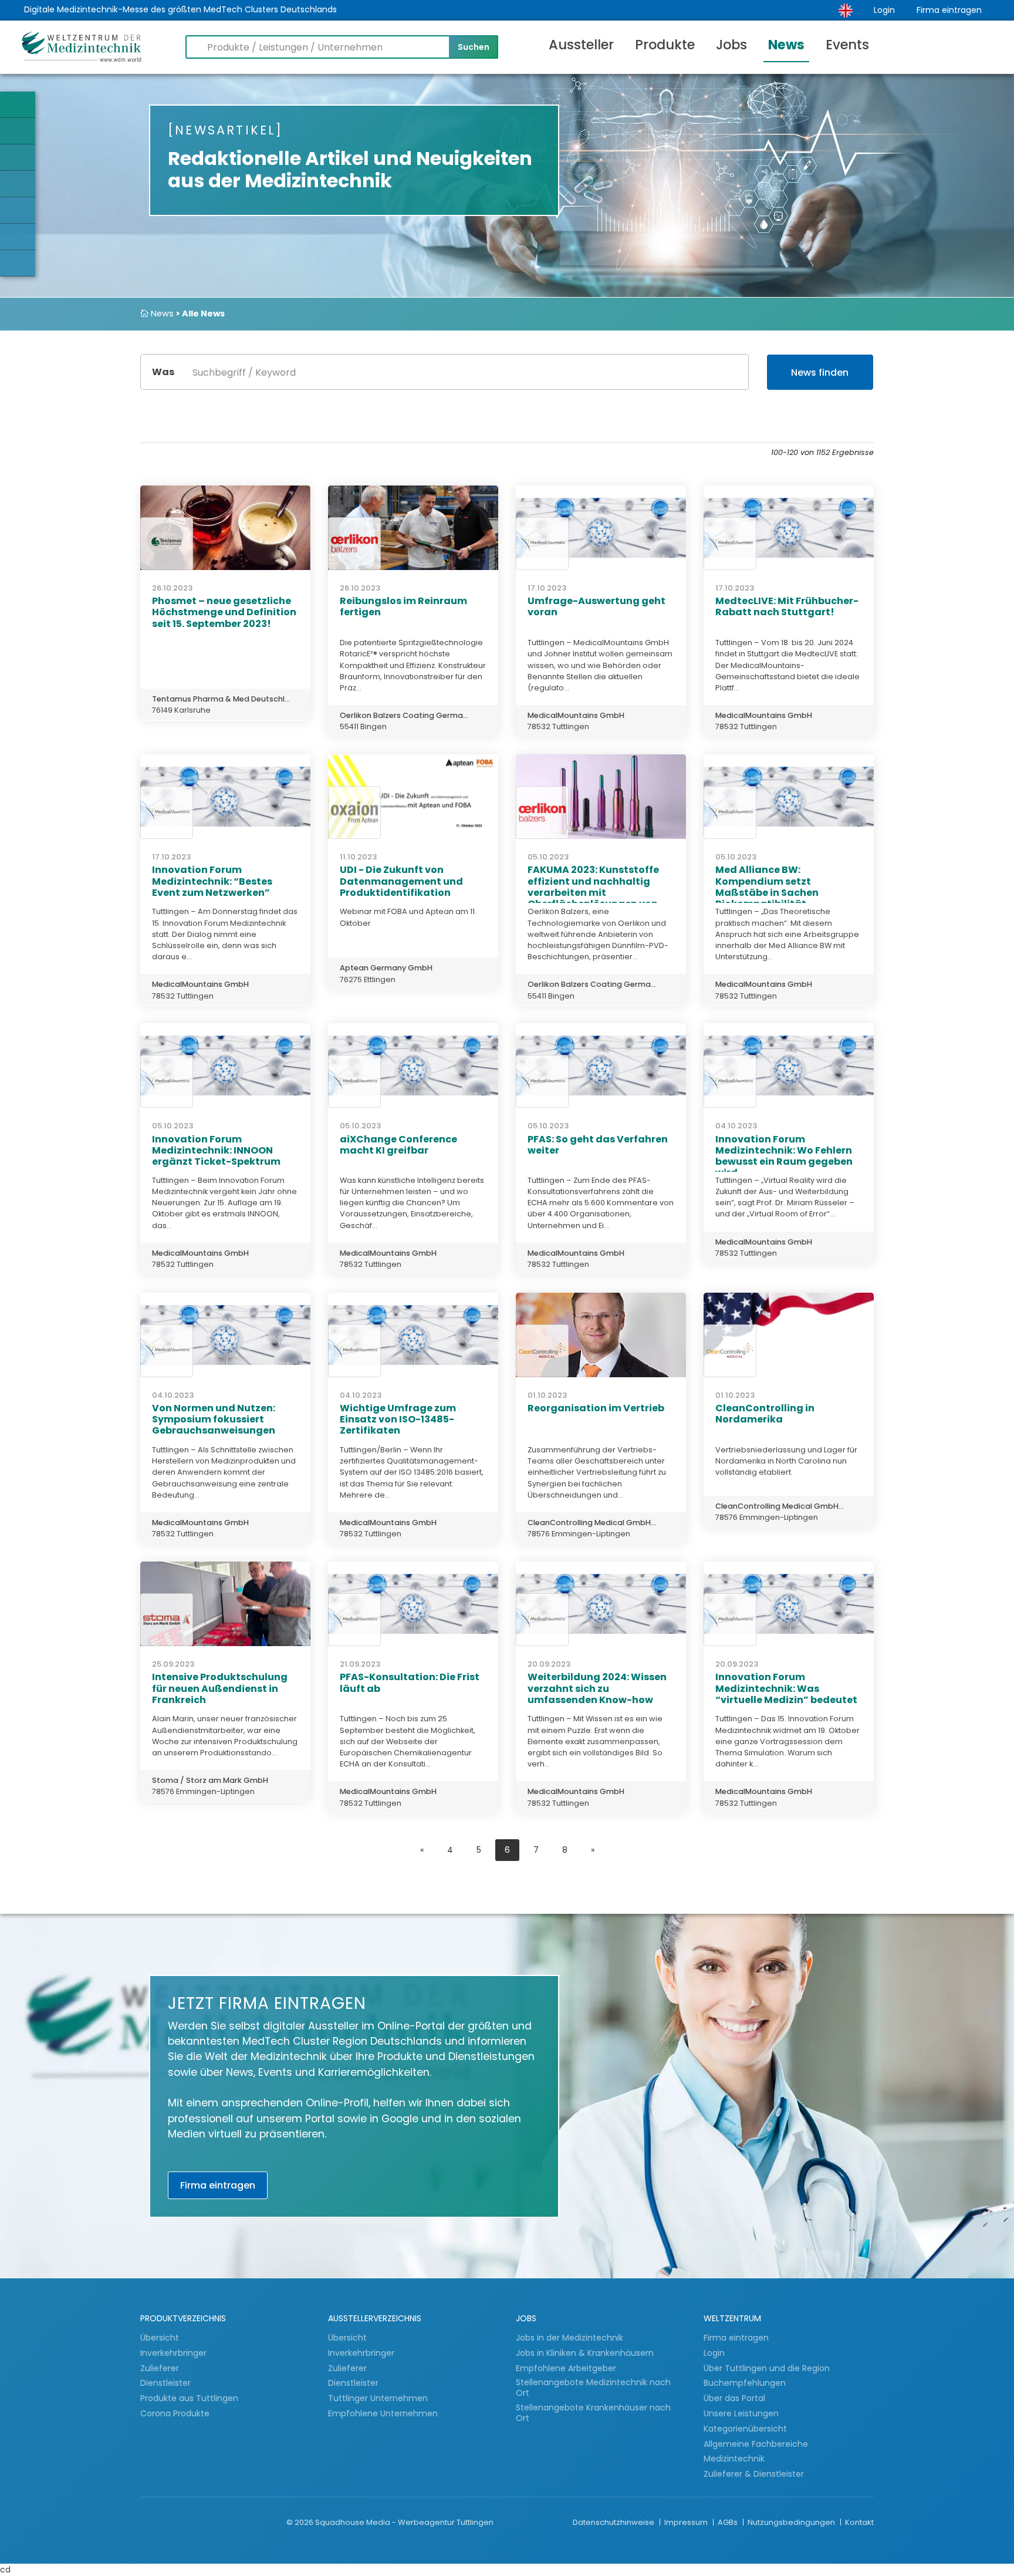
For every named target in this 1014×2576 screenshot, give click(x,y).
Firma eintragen (949, 10)
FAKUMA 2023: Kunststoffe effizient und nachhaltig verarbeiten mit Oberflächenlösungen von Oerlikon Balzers (593, 892)
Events (847, 45)
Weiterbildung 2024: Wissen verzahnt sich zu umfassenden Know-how (597, 1688)
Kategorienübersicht (745, 2429)
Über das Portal (734, 2398)
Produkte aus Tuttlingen (189, 2398)
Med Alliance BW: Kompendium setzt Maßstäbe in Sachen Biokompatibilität (767, 887)
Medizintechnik (734, 2459)
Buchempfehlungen (745, 2383)
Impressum (687, 2522)
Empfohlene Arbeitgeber (566, 2368)
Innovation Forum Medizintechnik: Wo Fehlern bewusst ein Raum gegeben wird (784, 1156)
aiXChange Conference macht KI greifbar (398, 1145)
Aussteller (581, 45)
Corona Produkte (175, 2413)
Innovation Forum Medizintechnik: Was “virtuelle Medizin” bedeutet (786, 1688)
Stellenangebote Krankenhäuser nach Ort (593, 2413)
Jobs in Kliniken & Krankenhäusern (585, 2353)
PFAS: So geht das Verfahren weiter (598, 1145)
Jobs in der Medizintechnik (569, 2338)
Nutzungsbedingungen (792, 2522)
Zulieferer (161, 2368)
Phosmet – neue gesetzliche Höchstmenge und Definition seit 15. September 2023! (224, 612)
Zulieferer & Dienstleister (754, 2474)
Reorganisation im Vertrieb (596, 1408)
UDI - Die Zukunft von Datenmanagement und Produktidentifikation (401, 881)
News (786, 45)
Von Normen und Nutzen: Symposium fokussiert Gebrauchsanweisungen (214, 1419)
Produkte (665, 45)
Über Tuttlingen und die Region (767, 2368)
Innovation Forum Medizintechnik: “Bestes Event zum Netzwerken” (212, 881)
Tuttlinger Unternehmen (378, 2398)
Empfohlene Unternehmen (383, 2413)
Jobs (731, 45)
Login (884, 10)
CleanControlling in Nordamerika (765, 1414)
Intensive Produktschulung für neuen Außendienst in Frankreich (220, 1688)
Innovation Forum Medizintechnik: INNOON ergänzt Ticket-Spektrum (216, 1150)
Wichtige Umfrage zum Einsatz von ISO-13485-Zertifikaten (398, 1419)
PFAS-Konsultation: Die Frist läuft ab (410, 1683)
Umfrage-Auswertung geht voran (596, 606)
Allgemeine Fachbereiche (756, 2444)
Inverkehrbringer (175, 2353)
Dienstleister (167, 2383)
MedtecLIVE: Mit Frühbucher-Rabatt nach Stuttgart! (787, 606)
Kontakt (859, 2522)
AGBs (729, 2522)
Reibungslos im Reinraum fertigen (403, 606)
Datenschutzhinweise (614, 2522)
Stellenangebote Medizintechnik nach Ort (593, 2388)
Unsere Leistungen (741, 2413)
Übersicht (160, 2338)
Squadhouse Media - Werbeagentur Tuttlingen (404, 2522)
